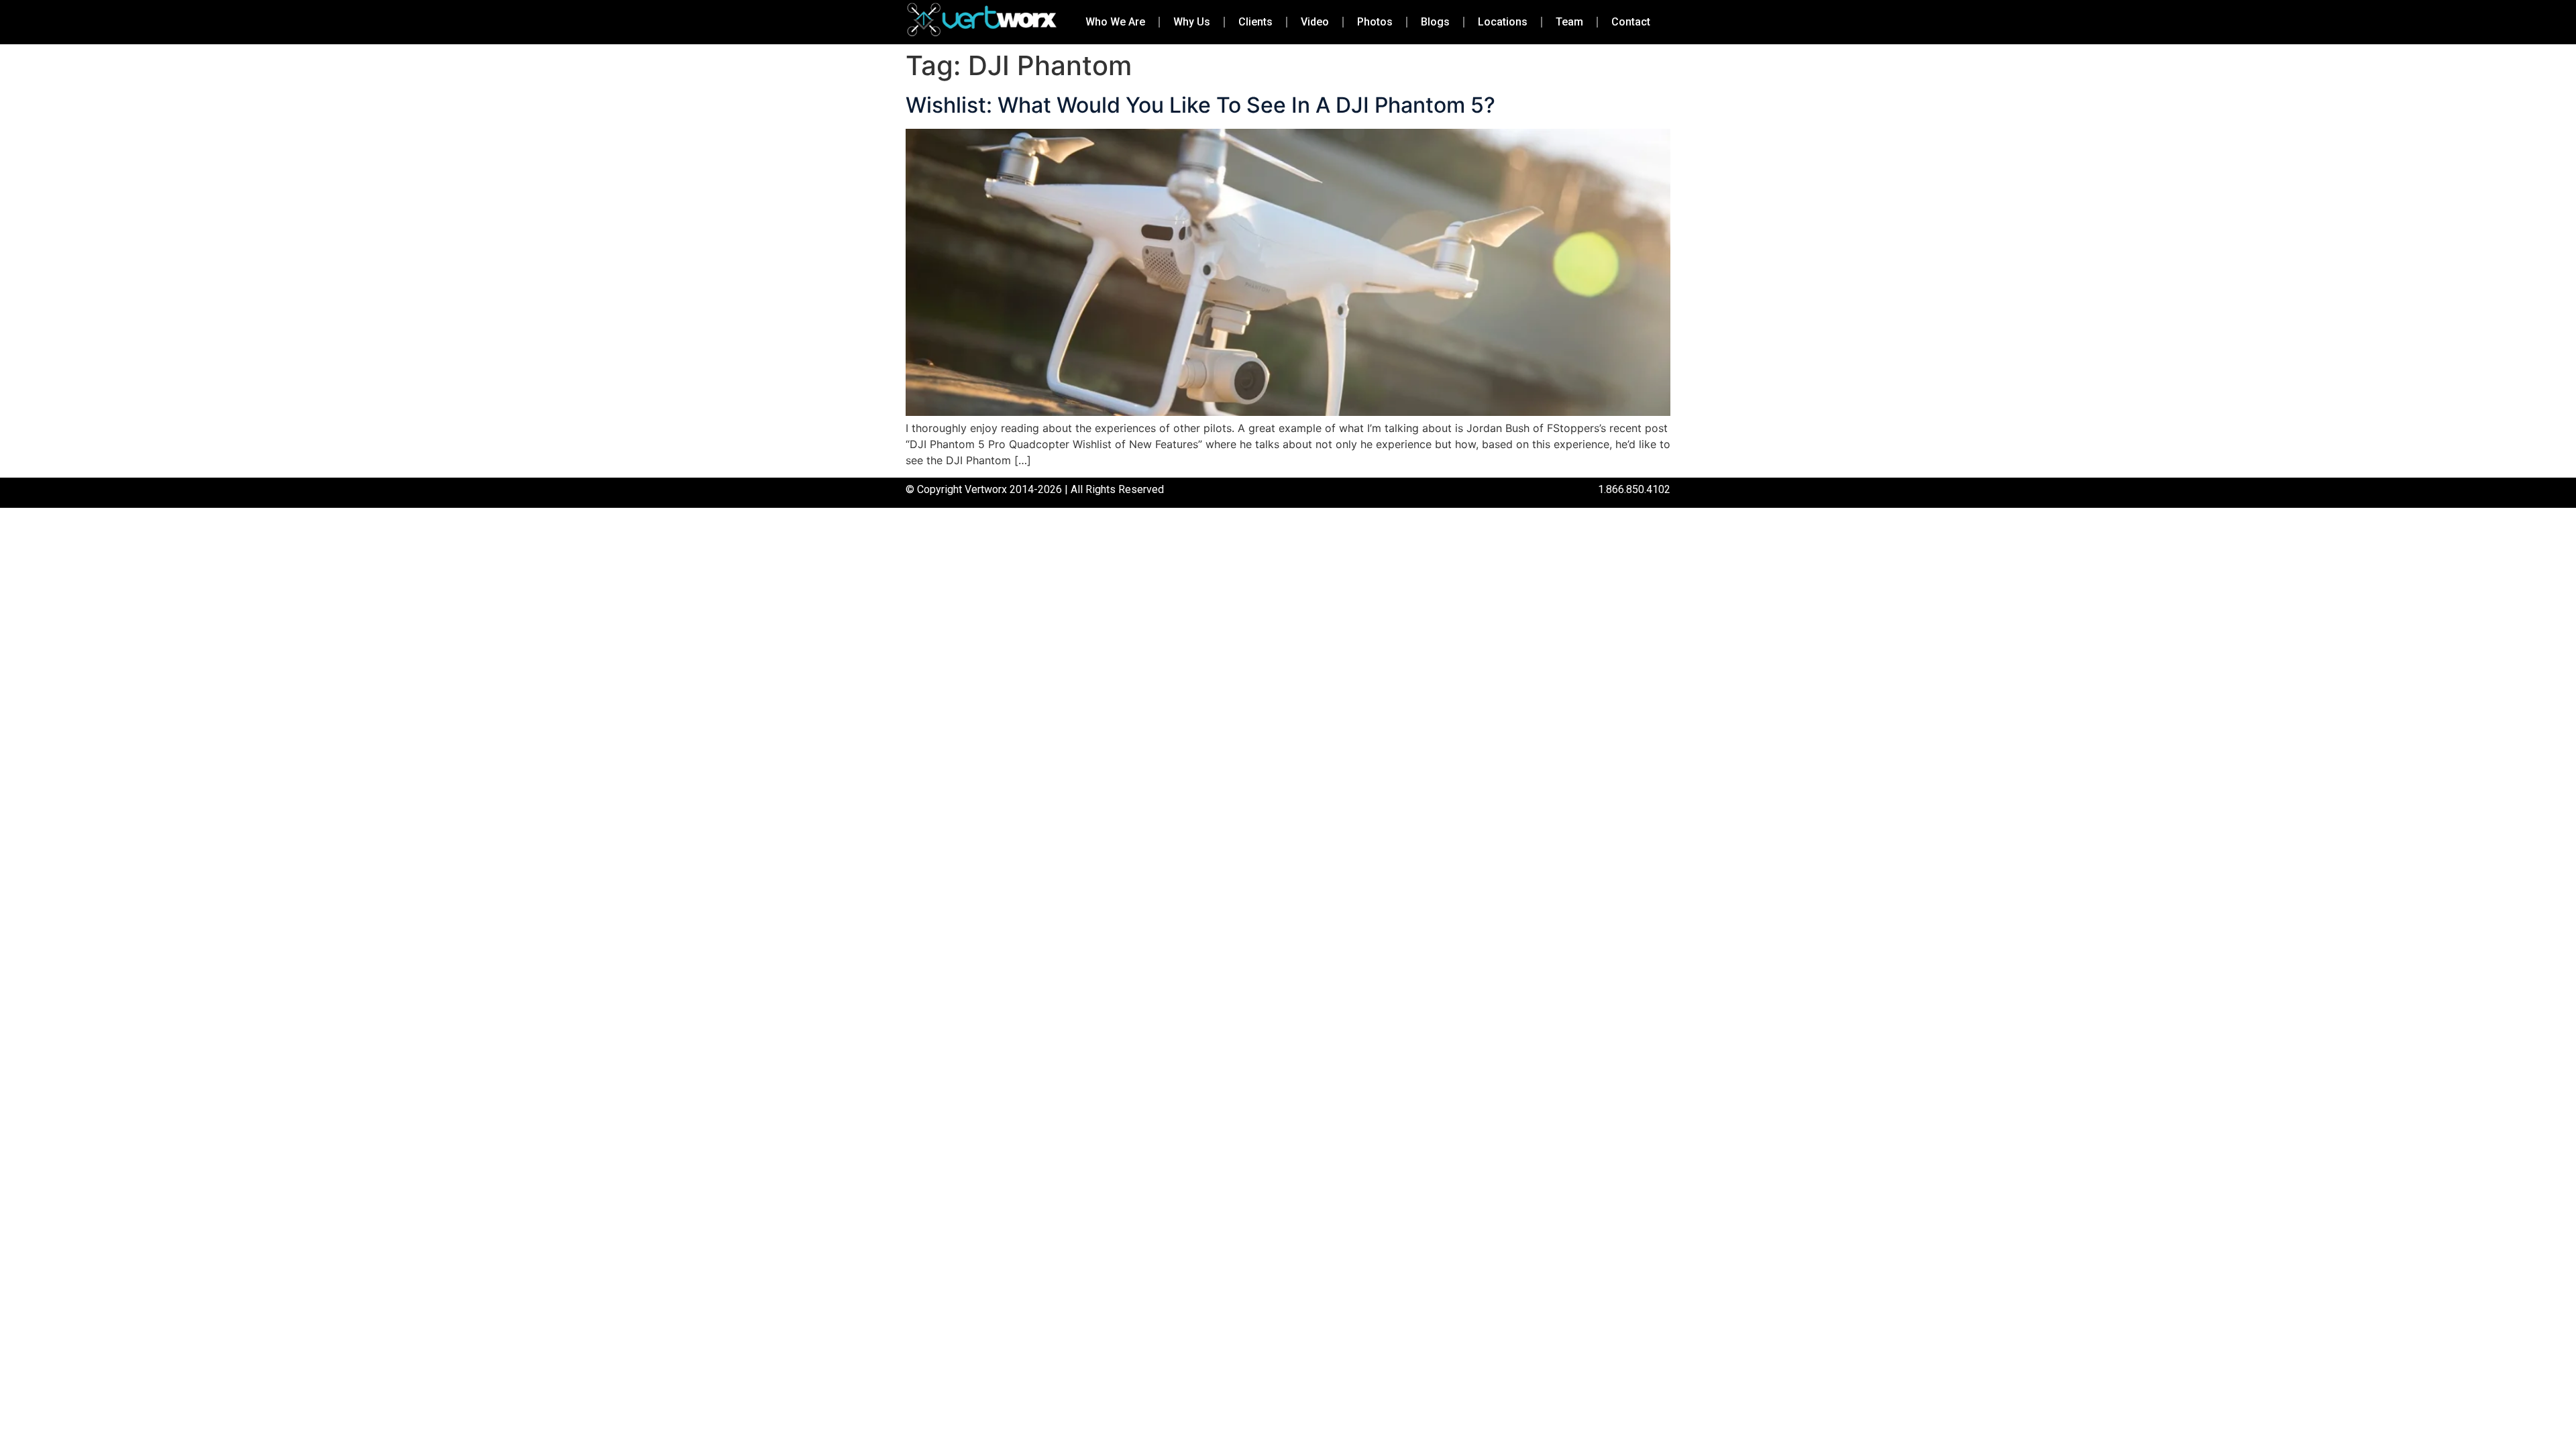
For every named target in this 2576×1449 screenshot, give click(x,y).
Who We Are (1115, 22)
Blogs (1435, 22)
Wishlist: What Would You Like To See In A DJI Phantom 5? (1200, 105)
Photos (1375, 22)
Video (1315, 22)
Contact (1631, 22)
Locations (1503, 22)
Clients (1255, 22)
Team (1569, 22)
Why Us (1192, 22)
